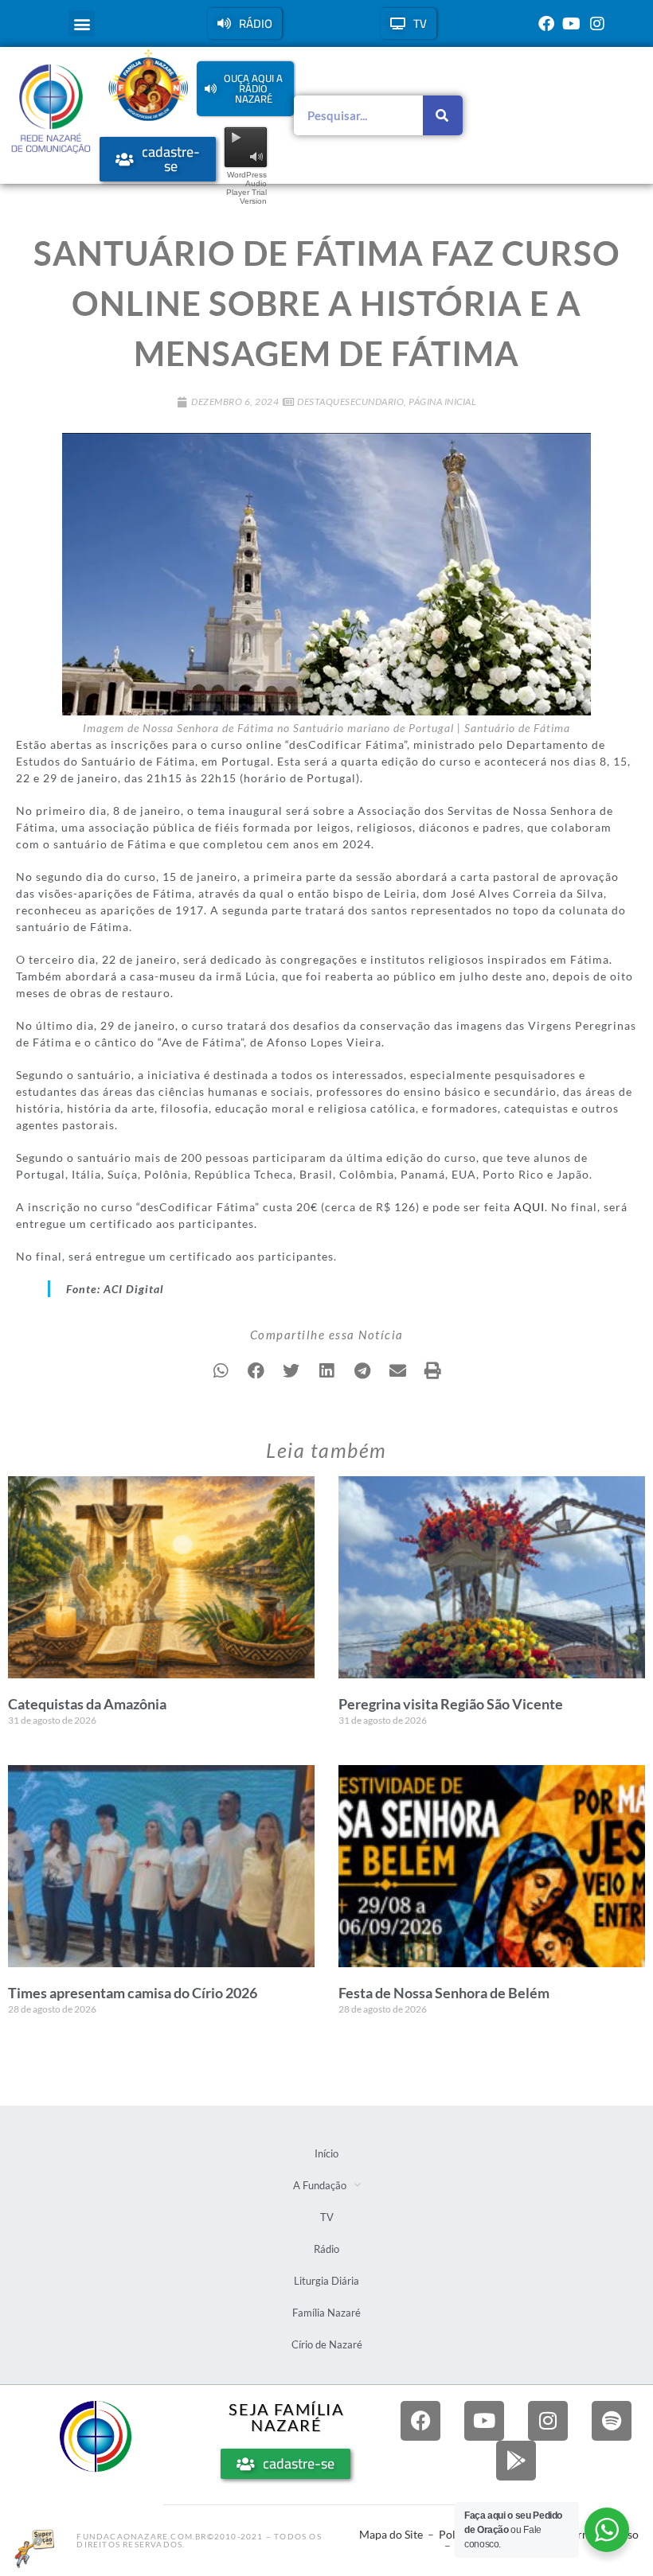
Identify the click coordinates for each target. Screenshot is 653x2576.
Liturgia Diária (326, 2281)
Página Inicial (442, 401)
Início (326, 2153)
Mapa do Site (391, 2534)
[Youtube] (572, 24)
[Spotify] (612, 2421)
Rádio (326, 2249)
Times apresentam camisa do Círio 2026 (133, 1993)
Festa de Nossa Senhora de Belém (444, 1993)
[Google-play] (516, 2461)
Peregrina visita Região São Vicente (451, 1704)
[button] (82, 23)
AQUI (529, 1207)
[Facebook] (546, 24)
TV (327, 2217)
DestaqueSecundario (350, 401)
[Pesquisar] (443, 115)
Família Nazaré (326, 2313)
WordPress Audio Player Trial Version (246, 188)
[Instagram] (597, 24)
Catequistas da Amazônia (87, 1704)
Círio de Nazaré (327, 2344)
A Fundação (320, 2185)
